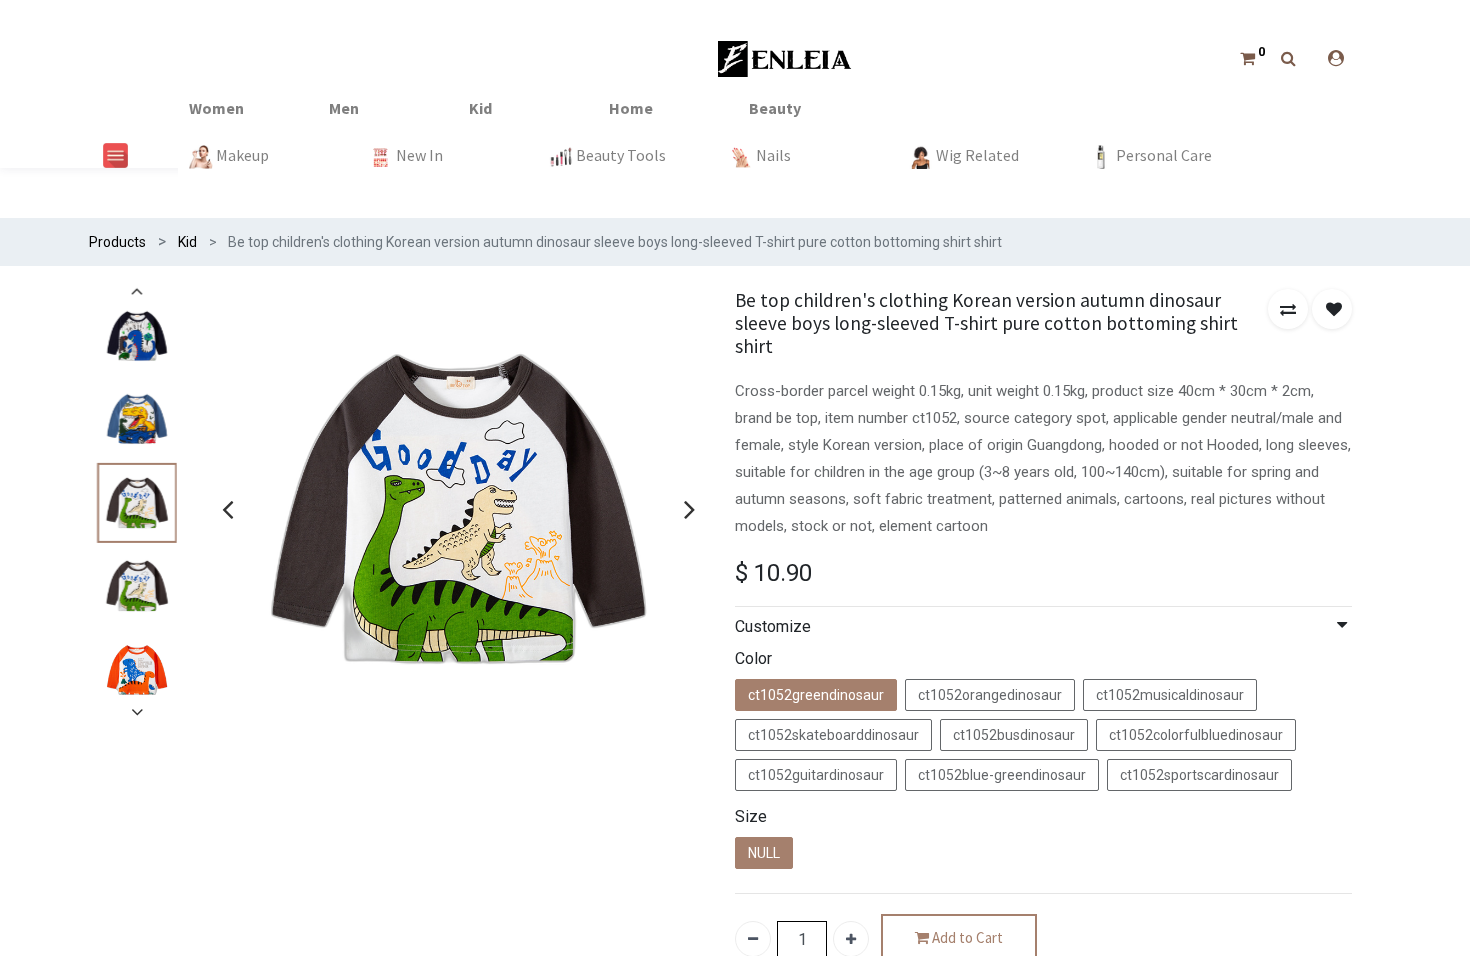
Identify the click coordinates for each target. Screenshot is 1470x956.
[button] (1288, 309)
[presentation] (227, 509)
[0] (1247, 58)
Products (117, 242)
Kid (187, 242)
